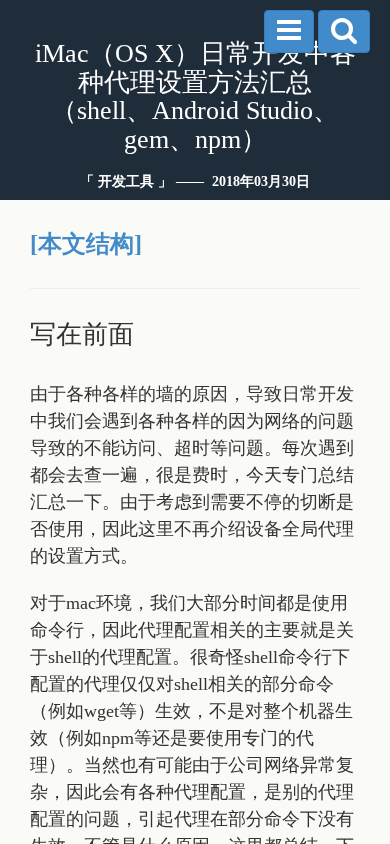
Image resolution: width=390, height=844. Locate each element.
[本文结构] (86, 244)
